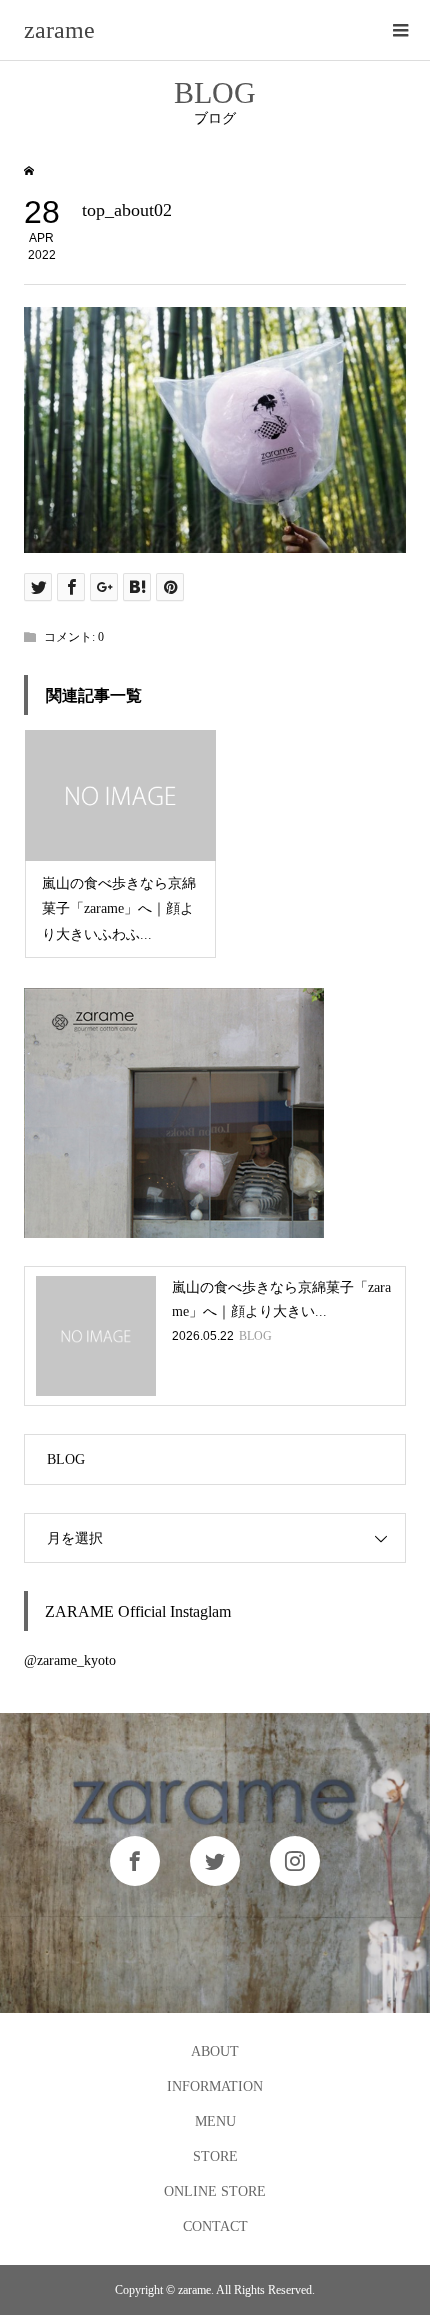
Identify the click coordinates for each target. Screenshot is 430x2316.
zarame (59, 30)
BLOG (66, 1459)
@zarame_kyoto (70, 1660)
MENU (215, 2121)
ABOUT (215, 2051)
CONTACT (215, 2226)
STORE (215, 2156)
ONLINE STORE (215, 2191)
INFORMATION (215, 2086)
